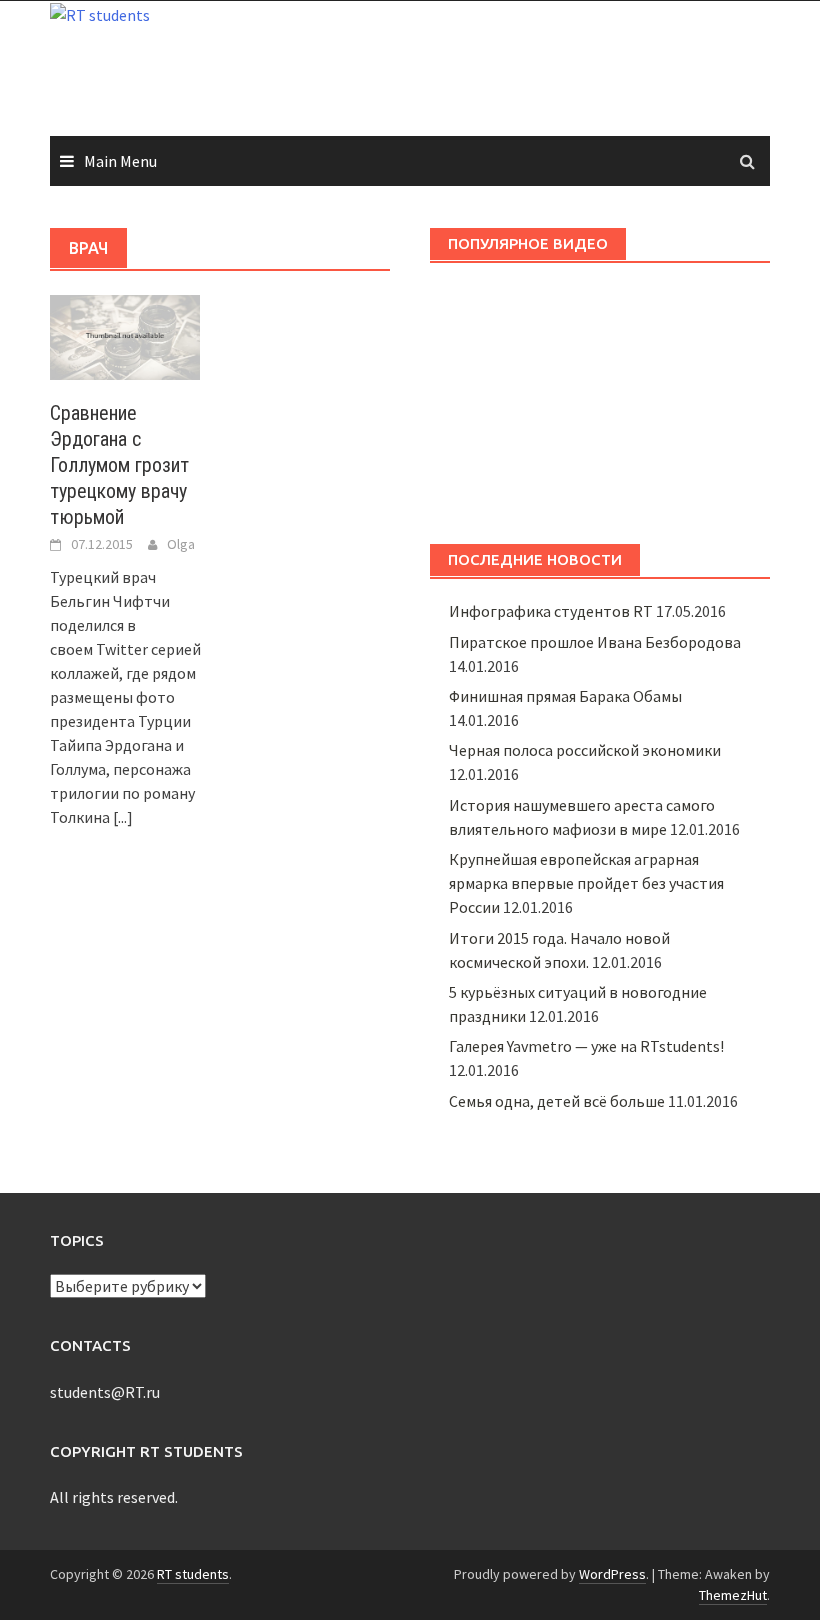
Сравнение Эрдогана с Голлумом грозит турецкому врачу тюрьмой (119, 465)
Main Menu (120, 161)
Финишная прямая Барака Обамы (565, 696)
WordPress (612, 1574)
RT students (193, 1574)
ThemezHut (733, 1595)
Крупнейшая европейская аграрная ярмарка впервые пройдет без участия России (586, 883)
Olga (181, 544)
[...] (123, 817)
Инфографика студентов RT (551, 611)
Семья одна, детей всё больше (557, 1101)
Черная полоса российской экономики (585, 750)
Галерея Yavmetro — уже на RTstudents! (586, 1046)
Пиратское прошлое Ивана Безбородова (595, 642)
